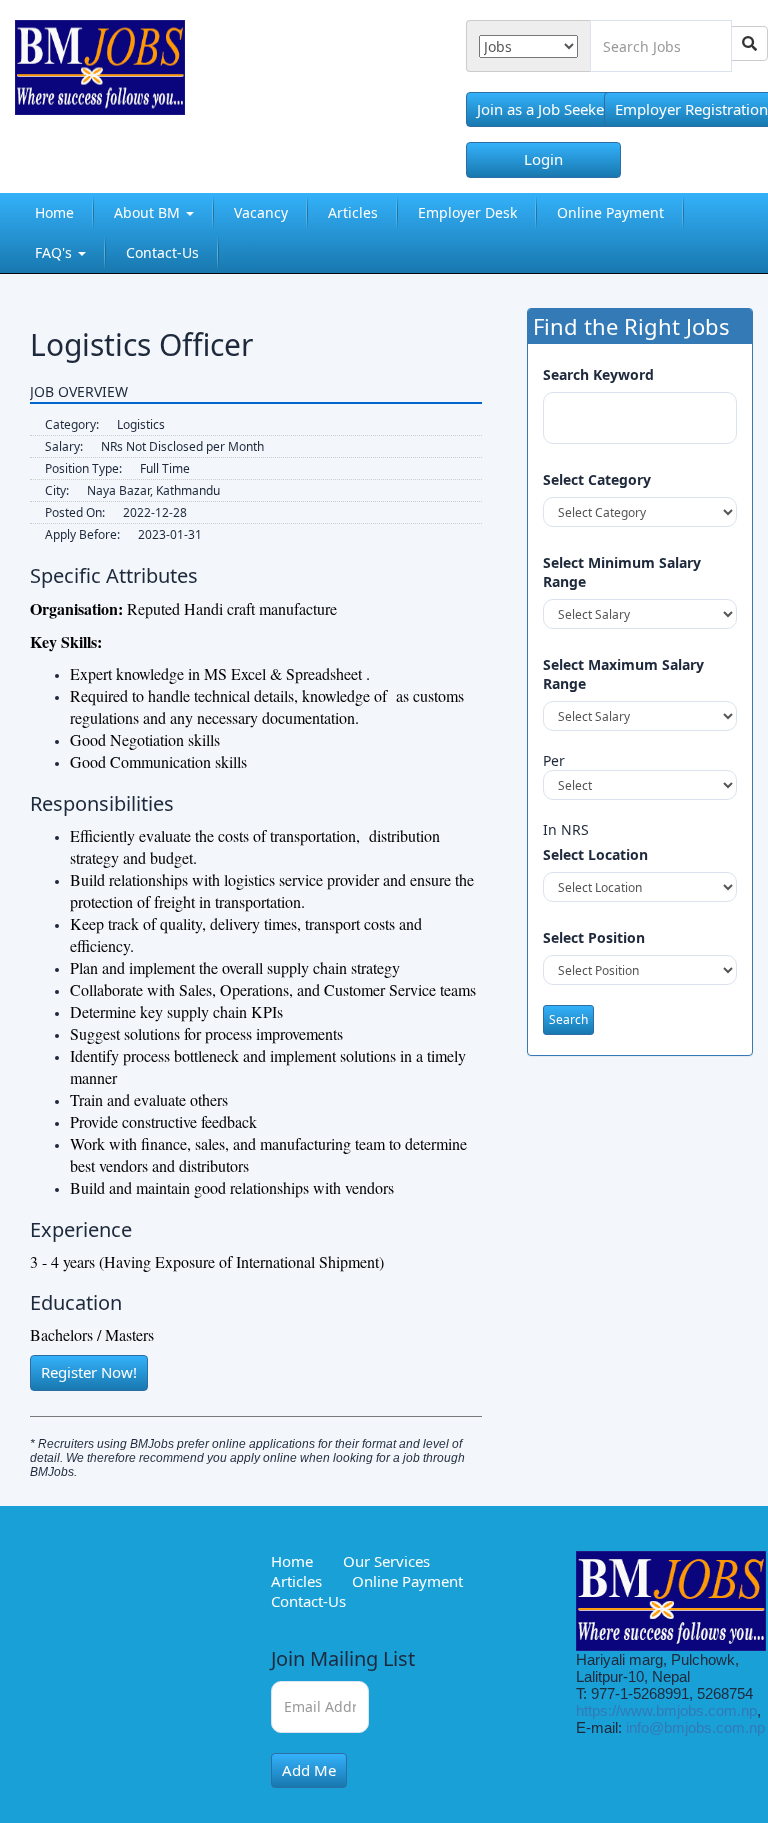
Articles (353, 212)
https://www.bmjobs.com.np (666, 1710)
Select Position (594, 937)
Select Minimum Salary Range (622, 572)
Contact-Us (162, 252)
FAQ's (55, 252)
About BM (149, 212)
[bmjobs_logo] (85, 75)
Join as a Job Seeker (543, 109)
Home (54, 212)
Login (543, 159)
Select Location (595, 854)
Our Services (386, 1561)
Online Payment (610, 212)
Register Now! (89, 1372)
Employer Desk (467, 212)
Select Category (597, 479)
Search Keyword (598, 374)
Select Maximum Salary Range (623, 674)
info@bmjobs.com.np (695, 1727)
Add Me (309, 1770)
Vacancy (261, 212)
